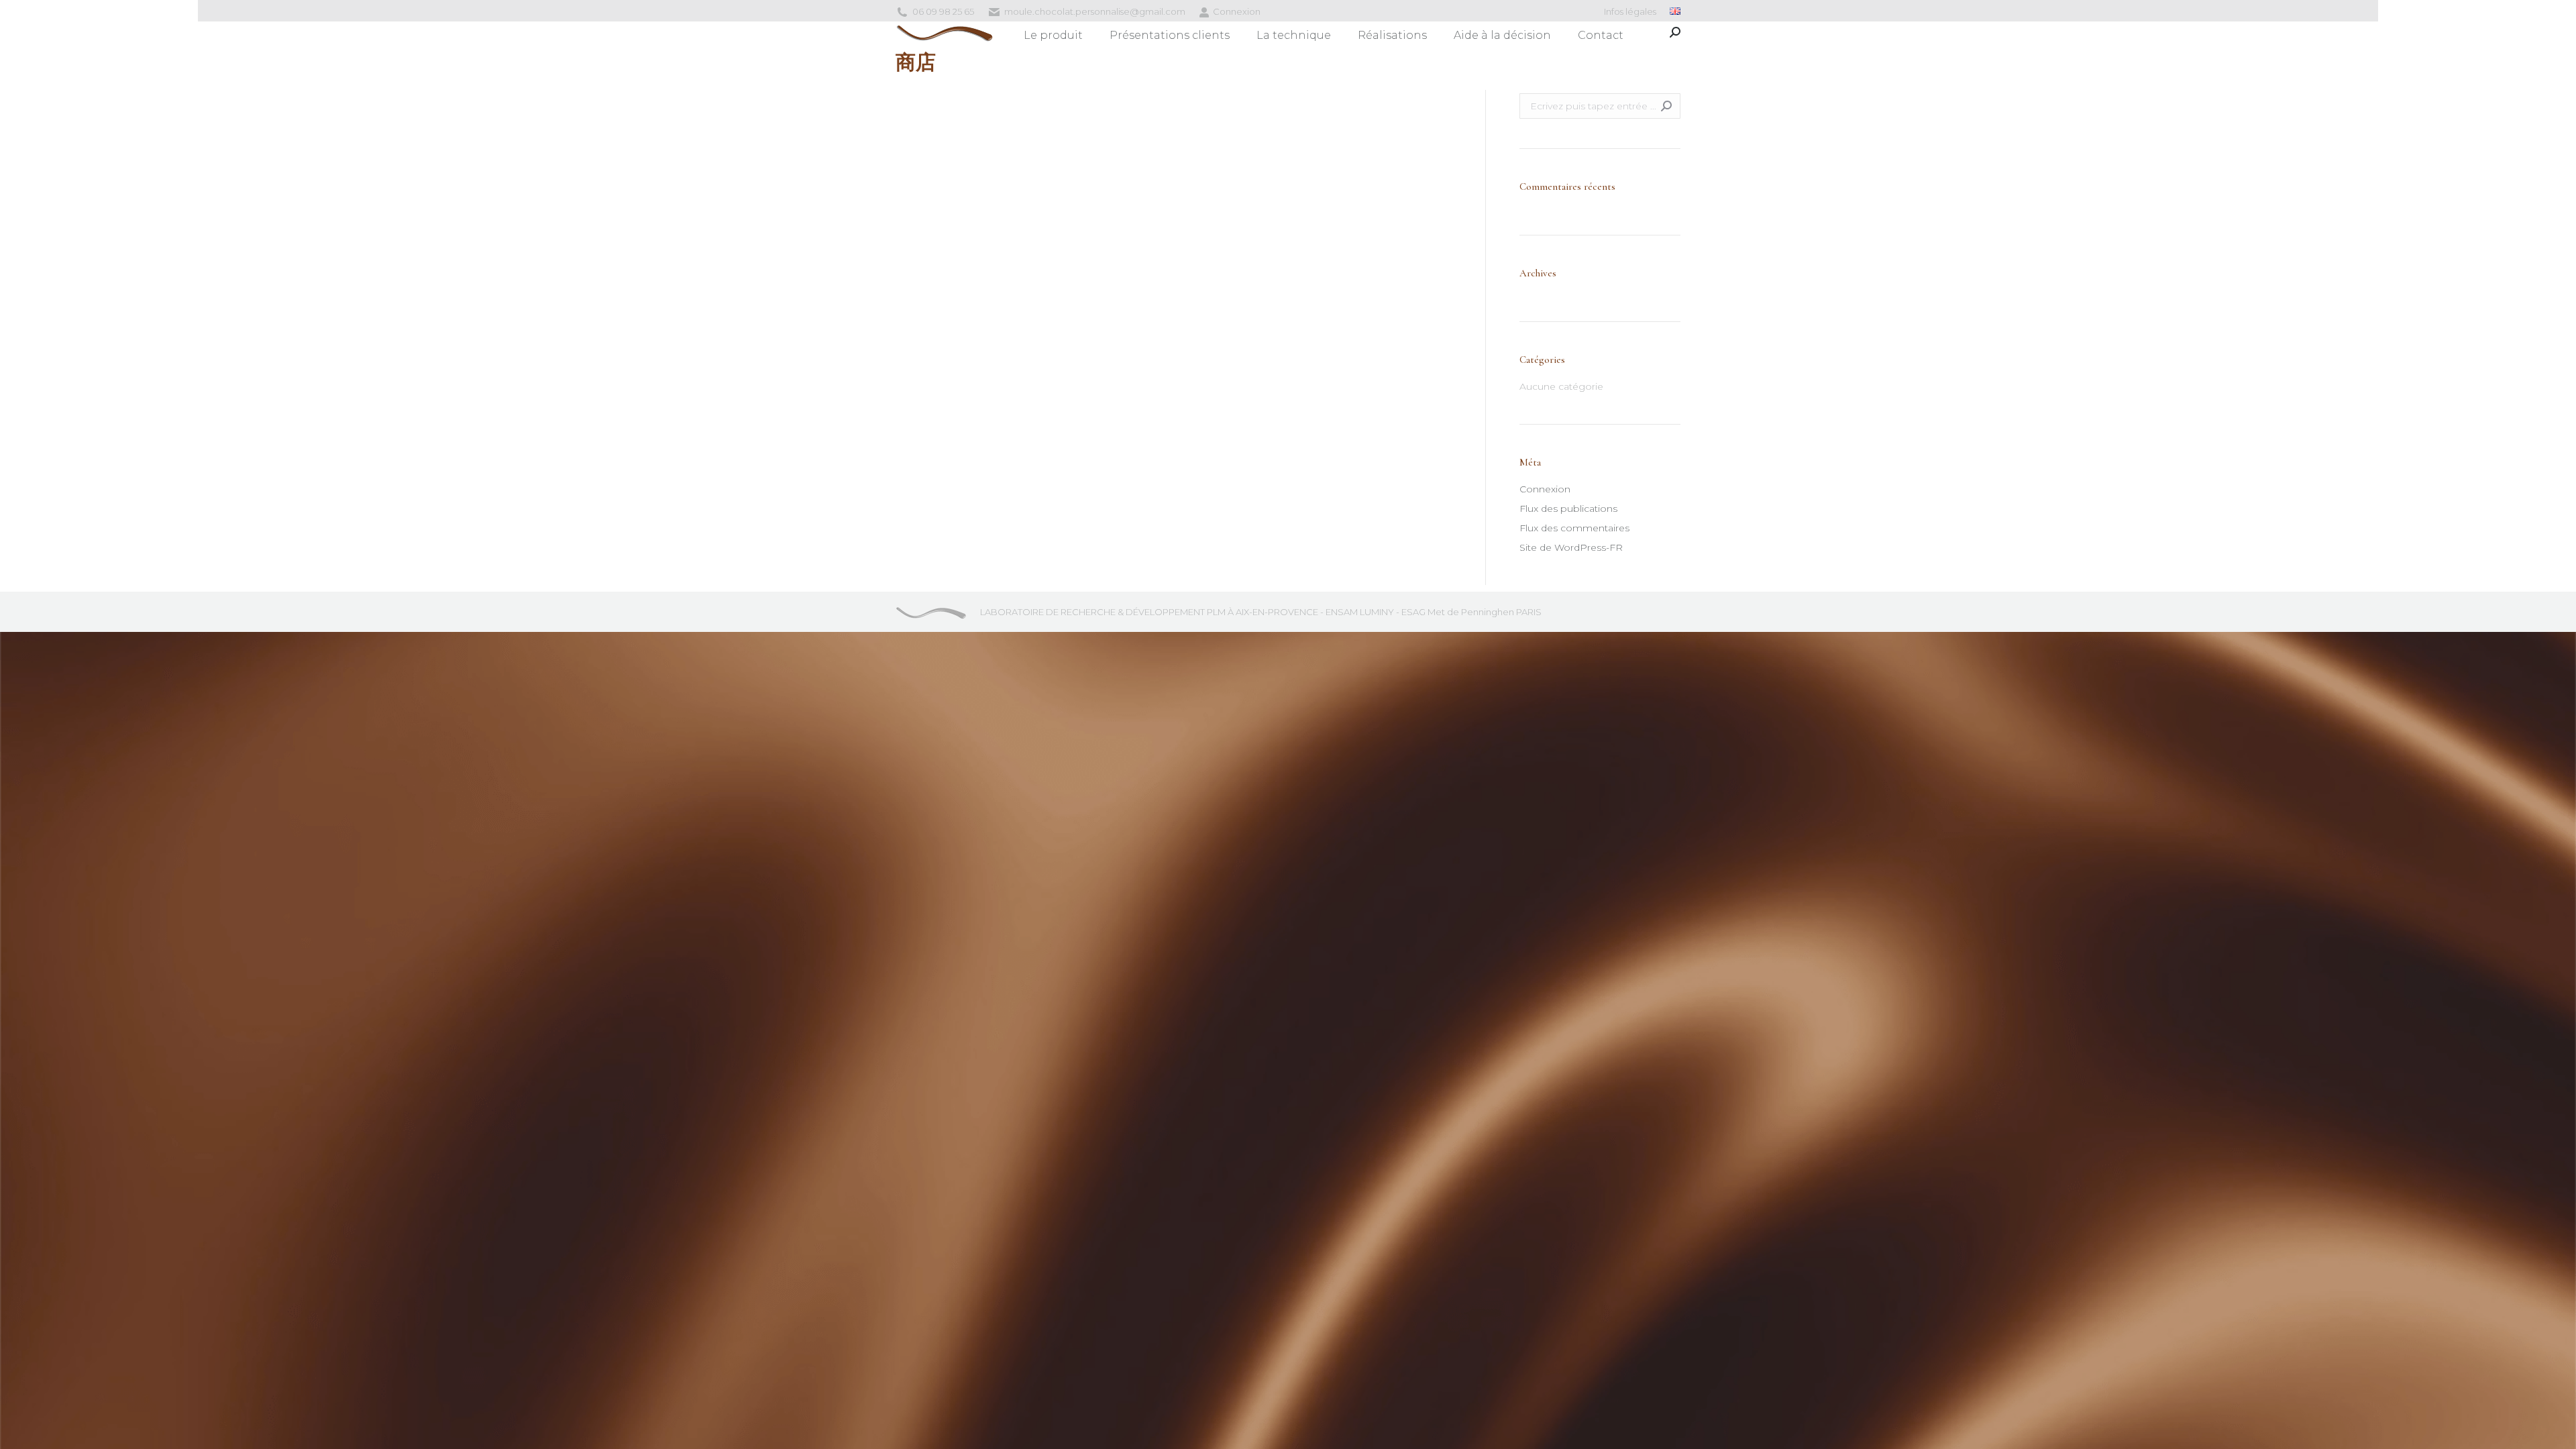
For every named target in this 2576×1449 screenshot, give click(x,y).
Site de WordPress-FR (1571, 547)
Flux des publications (1568, 508)
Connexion (1237, 11)
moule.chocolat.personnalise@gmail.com (1095, 11)
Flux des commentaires (1574, 528)
